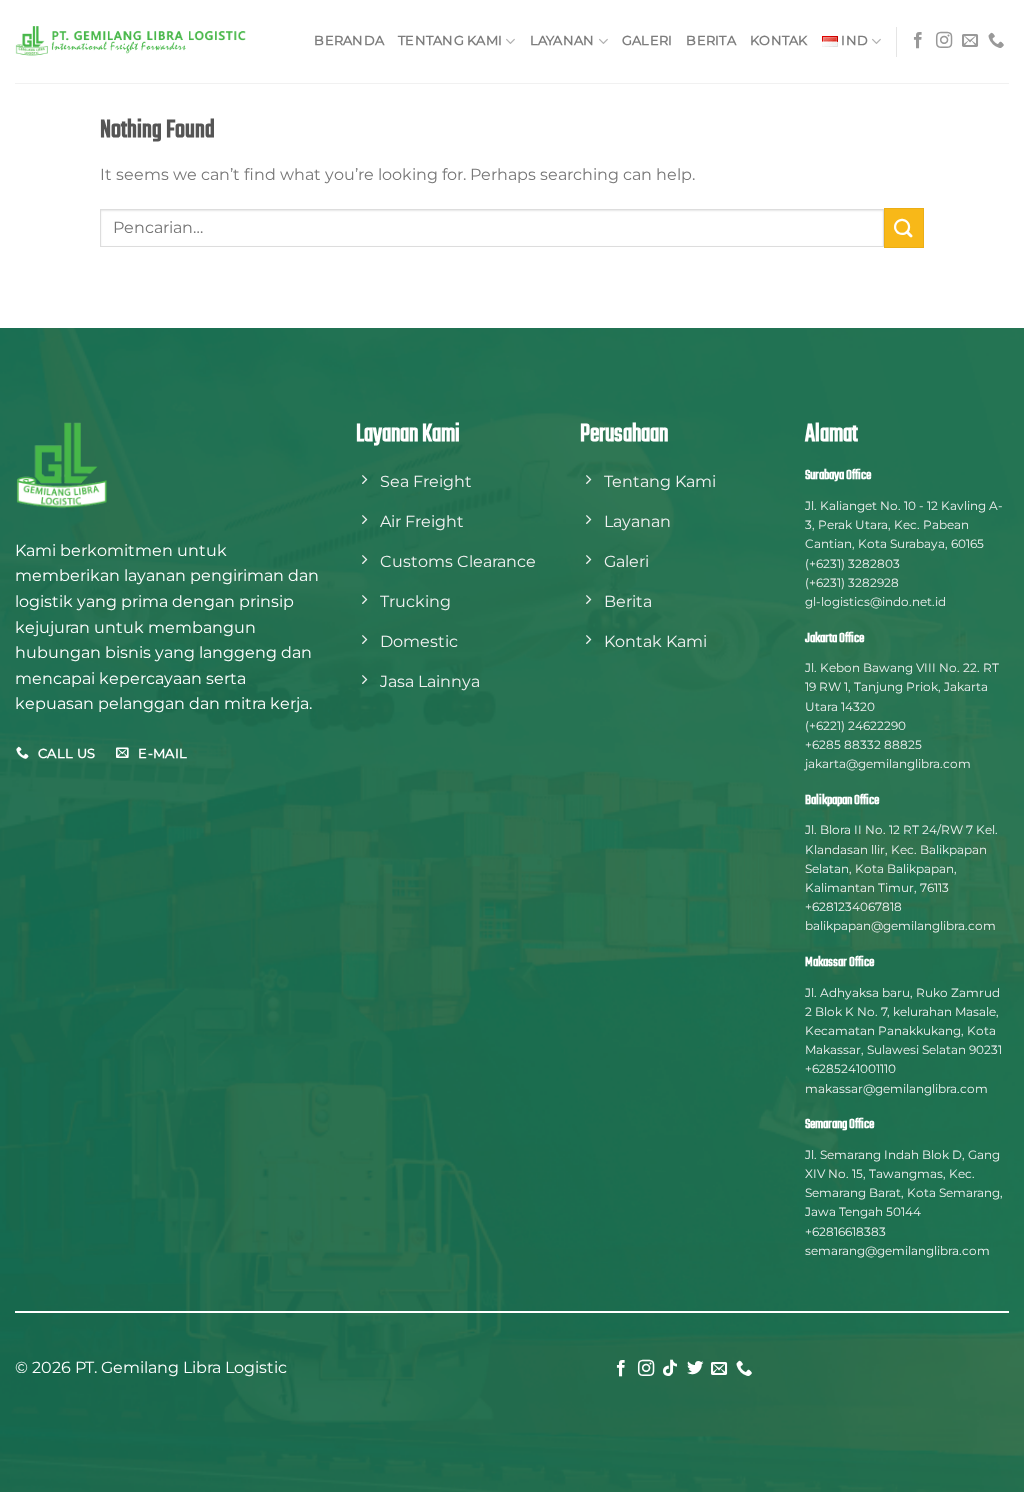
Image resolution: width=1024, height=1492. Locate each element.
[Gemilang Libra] (132, 41)
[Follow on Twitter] (695, 1369)
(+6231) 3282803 (852, 563)
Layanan (562, 40)
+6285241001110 (850, 1068)
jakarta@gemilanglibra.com (888, 763)
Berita (711, 40)
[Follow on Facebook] (918, 41)
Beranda (349, 40)
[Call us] (996, 41)
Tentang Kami (450, 40)
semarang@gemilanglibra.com (897, 1250)
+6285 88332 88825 (863, 744)
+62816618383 (845, 1231)
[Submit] (904, 227)
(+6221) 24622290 (855, 725)
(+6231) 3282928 (852, 582)
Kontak (779, 40)
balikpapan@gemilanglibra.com (900, 925)
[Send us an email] (970, 41)
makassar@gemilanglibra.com (896, 1088)
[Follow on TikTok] (670, 1369)
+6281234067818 (853, 906)
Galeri (647, 40)
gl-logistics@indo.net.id (875, 601)
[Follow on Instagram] (944, 41)
